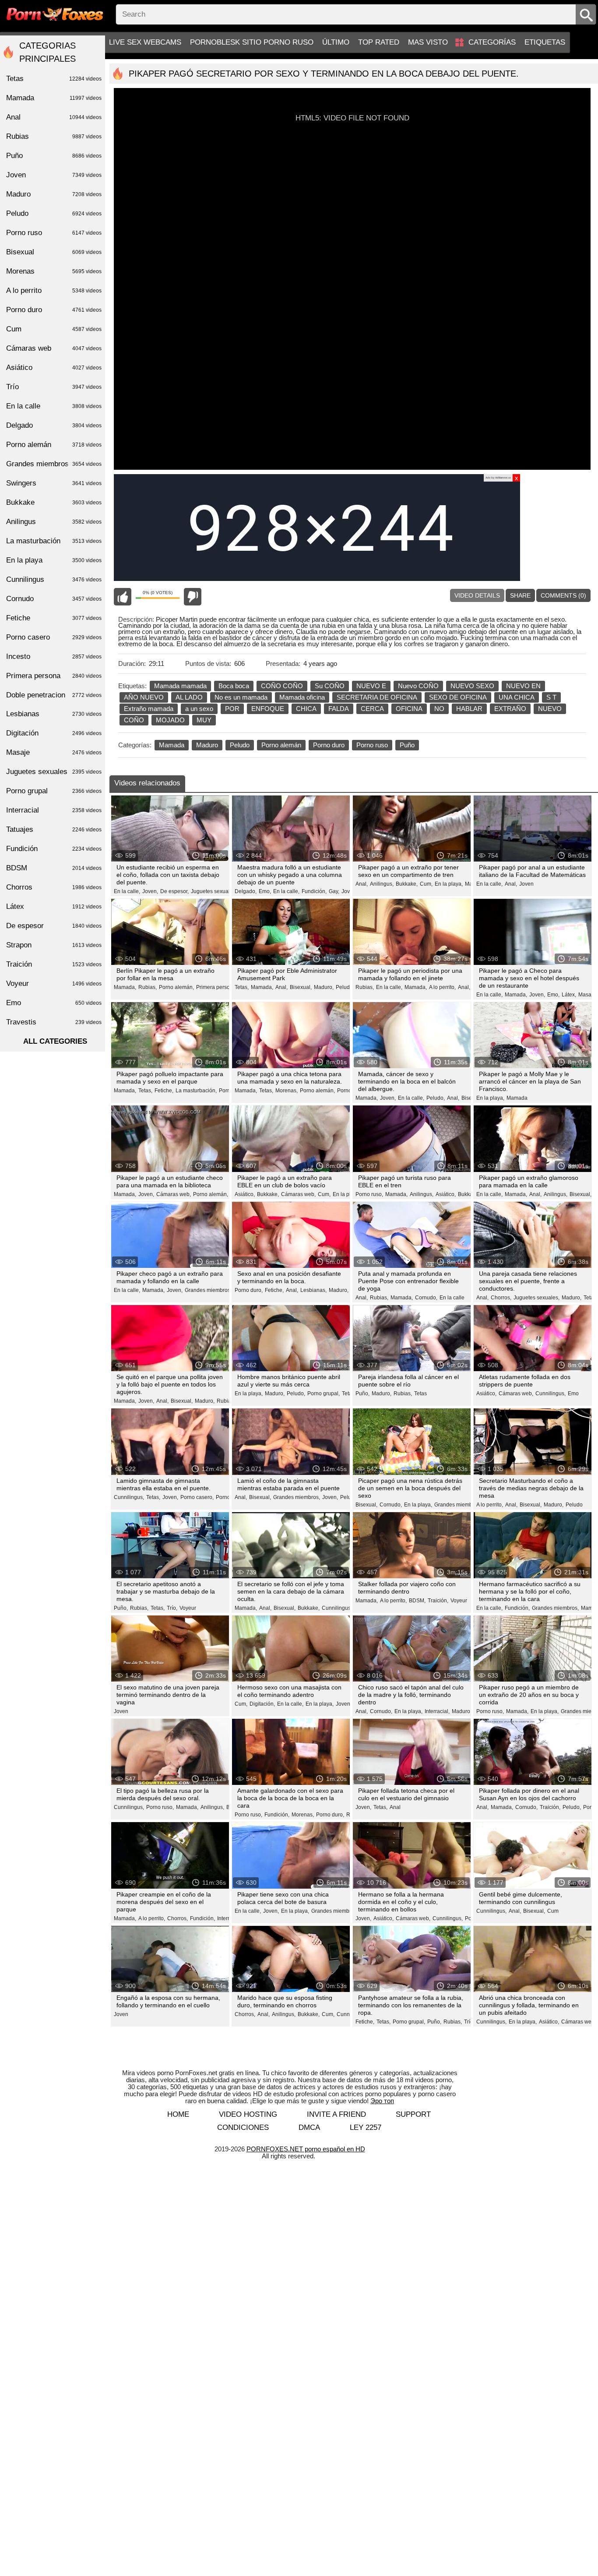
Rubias (54, 136)
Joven (526, 884)
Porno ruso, (369, 1194)
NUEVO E (371, 686)
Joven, (150, 891)
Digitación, (262, 1704)
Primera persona (54, 676)
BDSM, (417, 1601)
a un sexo (199, 709)
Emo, (265, 891)
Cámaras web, (174, 1194)
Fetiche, (164, 1091)
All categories (55, 1041)
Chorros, (501, 1298)
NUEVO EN (523, 686)
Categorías (492, 42)
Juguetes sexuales (54, 772)
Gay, (334, 891)
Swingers (54, 483)
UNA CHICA (517, 697)
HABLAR (469, 709)
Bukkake (54, 502)
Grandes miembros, (208, 1290)
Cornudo (54, 599)
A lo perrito (54, 290)
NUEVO (550, 709)
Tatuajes (54, 829)
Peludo (240, 745)
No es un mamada (241, 697)
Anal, (362, 884)
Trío (54, 387)
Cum (553, 1911)
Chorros (54, 887)
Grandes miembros (54, 464)
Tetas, (242, 987)
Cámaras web (54, 348)
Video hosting (248, 2114)
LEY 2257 (366, 2127)
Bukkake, (407, 884)
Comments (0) (563, 595)
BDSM (54, 868)
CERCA (372, 709)
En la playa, (449, 884)
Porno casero (54, 637)
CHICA (306, 709)
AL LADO (189, 697)
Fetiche (54, 618)
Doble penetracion (54, 695)
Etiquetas (545, 42)
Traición (54, 964)
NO (439, 709)
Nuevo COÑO (418, 686)
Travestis (54, 1022)
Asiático (54, 368)
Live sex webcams (145, 42)
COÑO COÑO (282, 686)
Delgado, (246, 891)
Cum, (426, 884)
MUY (204, 720)
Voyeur (188, 1608)
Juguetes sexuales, (214, 891)
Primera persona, (217, 987)
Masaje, (588, 995)
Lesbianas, (313, 1290)
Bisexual (54, 252)
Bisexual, (301, 987)
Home (178, 2114)
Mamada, (125, 987)
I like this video (123, 597)
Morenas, (287, 1091)
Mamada (172, 745)
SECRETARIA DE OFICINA (377, 697)
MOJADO (170, 720)
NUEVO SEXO (472, 686)
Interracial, (437, 1711)
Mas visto (428, 42)
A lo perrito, (442, 987)
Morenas (54, 271)
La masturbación (54, 541)
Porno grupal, (324, 1394)
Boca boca (234, 686)
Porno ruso (372, 745)
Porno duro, (249, 1290)
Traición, (438, 1601)
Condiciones (243, 2127)
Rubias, (148, 987)
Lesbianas (54, 714)
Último (336, 42)
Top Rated (379, 42)
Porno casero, (197, 1497)
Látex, (569, 995)
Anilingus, (382, 884)
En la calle (452, 1298)
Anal (395, 1807)
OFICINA (409, 709)
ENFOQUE (268, 709)
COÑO (134, 720)
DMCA (309, 2127)
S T (551, 697)
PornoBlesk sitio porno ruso (252, 42)
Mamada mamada (180, 686)
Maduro (207, 745)
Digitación (54, 733)
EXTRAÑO (510, 709)
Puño (407, 745)
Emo (573, 1394)
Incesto (54, 656)
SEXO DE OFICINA (458, 697)
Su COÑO (330, 686)
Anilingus (54, 522)
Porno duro (329, 745)
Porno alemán (281, 745)
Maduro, (324, 987)
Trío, (172, 1608)
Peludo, (345, 987)
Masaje (54, 752)
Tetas (590, 1298)
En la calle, (127, 891)
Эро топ (382, 2101)
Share (520, 595)
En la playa (346, 1194)
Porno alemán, (176, 987)
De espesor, (174, 891)
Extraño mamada (149, 709)
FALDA (339, 709)
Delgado (54, 425)
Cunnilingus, (551, 1394)
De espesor (54, 926)
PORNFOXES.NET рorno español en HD (306, 2149)
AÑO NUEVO (144, 697)
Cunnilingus (336, 1608)
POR (232, 709)
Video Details (477, 595)
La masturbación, (196, 1091)
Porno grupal (54, 791)
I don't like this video (193, 597)
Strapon (54, 945)
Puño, (362, 1394)
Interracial (54, 810)
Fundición (54, 849)
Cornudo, (426, 1298)
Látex (54, 906)
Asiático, (245, 1194)
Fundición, (314, 891)
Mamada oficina (302, 697)
